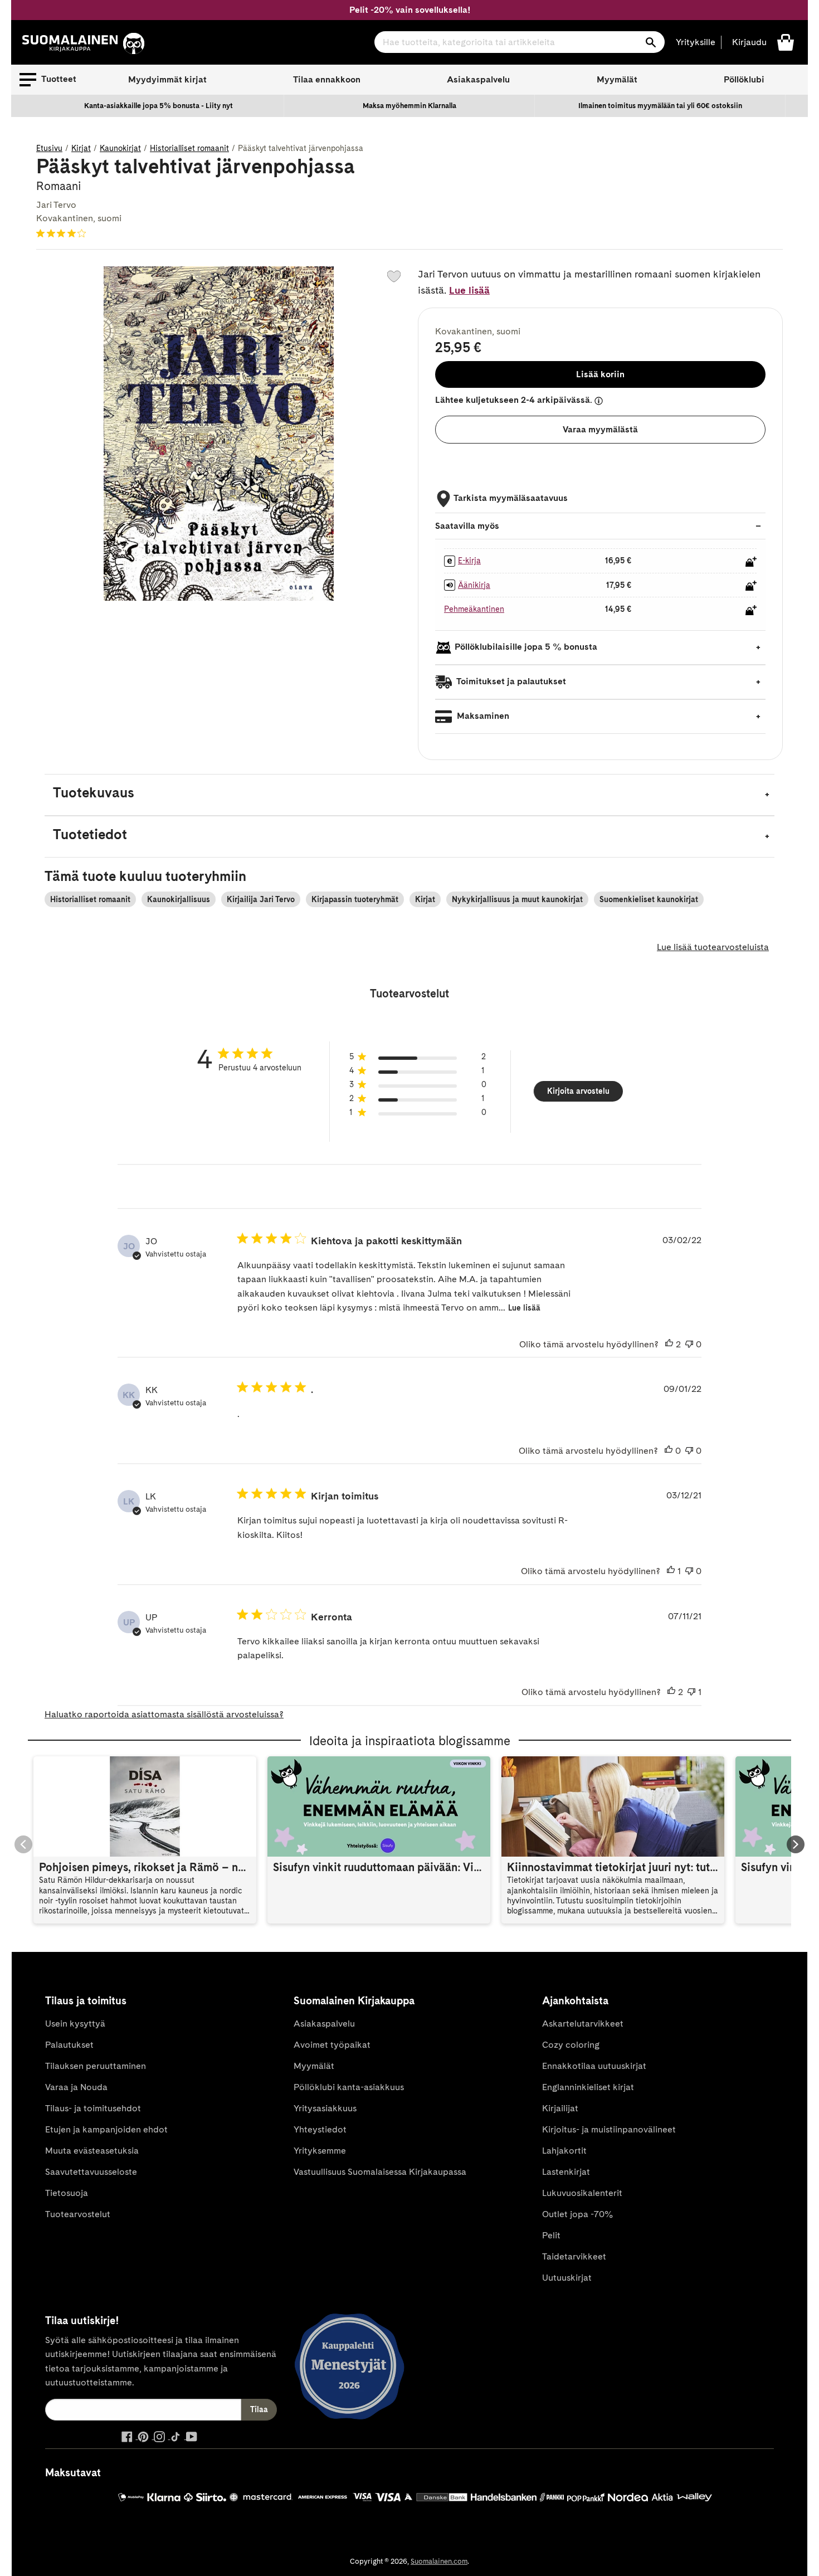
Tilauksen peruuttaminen (96, 2066)
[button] (48, 80)
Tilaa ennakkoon (327, 79)
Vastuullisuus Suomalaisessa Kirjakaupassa (380, 2172)
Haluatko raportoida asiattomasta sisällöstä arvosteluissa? (164, 1714)
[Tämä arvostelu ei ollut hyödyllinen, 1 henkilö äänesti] (691, 1692)
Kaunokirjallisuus (179, 899)
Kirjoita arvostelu (578, 1091)
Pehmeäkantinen (474, 609)
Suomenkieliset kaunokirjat (649, 899)
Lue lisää (469, 290)
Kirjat (81, 148)
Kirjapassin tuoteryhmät (355, 899)
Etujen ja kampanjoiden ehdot (106, 2129)
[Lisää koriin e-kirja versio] (751, 562)
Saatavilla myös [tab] (467, 526)
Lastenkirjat (566, 2172)
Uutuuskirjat (567, 2278)
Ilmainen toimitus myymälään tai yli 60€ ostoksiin (660, 106)
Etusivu (49, 148)
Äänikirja (474, 585)
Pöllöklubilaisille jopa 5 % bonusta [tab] (526, 647)
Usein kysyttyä (75, 2024)
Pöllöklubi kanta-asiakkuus (349, 2087)
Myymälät (617, 79)
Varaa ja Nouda (76, 2087)
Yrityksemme (320, 2151)
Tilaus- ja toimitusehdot (93, 2108)
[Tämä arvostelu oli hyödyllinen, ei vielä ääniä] (669, 1451)
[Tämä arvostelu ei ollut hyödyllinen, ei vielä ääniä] (689, 1345)
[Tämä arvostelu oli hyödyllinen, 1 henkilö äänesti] (671, 1571)
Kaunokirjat (120, 148)
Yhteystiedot (320, 2129)
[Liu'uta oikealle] (796, 1844)
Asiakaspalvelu (478, 79)
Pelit (551, 2235)
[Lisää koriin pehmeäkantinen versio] (751, 610)
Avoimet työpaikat (332, 2045)
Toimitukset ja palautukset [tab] (510, 681)
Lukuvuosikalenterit (582, 2193)
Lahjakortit (564, 2151)
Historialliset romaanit (189, 148)
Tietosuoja (67, 2193)
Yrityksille (696, 42)
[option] (159, 106)
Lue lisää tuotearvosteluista (713, 947)
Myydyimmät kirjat (167, 79)
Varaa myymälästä (600, 429)
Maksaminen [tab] (482, 716)
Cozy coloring (571, 2045)
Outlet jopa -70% (577, 2214)
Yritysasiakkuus (325, 2108)
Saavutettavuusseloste (91, 2172)
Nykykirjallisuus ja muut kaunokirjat (517, 899)
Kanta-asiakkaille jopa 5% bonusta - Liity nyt (159, 106)
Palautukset (69, 2045)
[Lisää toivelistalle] (394, 276)
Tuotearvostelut (78, 2214)
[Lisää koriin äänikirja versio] (751, 586)
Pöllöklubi (744, 79)
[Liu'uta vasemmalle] (23, 1844)
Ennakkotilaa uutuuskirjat (594, 2066)
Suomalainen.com (439, 2561)
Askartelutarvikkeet (583, 2024)
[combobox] (520, 42)
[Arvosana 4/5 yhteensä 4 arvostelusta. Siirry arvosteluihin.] (63, 233)
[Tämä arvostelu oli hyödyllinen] (669, 1345)
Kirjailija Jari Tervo (261, 899)
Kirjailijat (560, 2108)
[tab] (409, 795)
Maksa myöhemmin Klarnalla (409, 106)
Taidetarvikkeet (574, 2256)
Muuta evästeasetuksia (92, 2151)
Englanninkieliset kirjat (588, 2087)
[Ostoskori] (786, 42)
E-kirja (469, 561)
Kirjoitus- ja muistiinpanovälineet (609, 2129)
